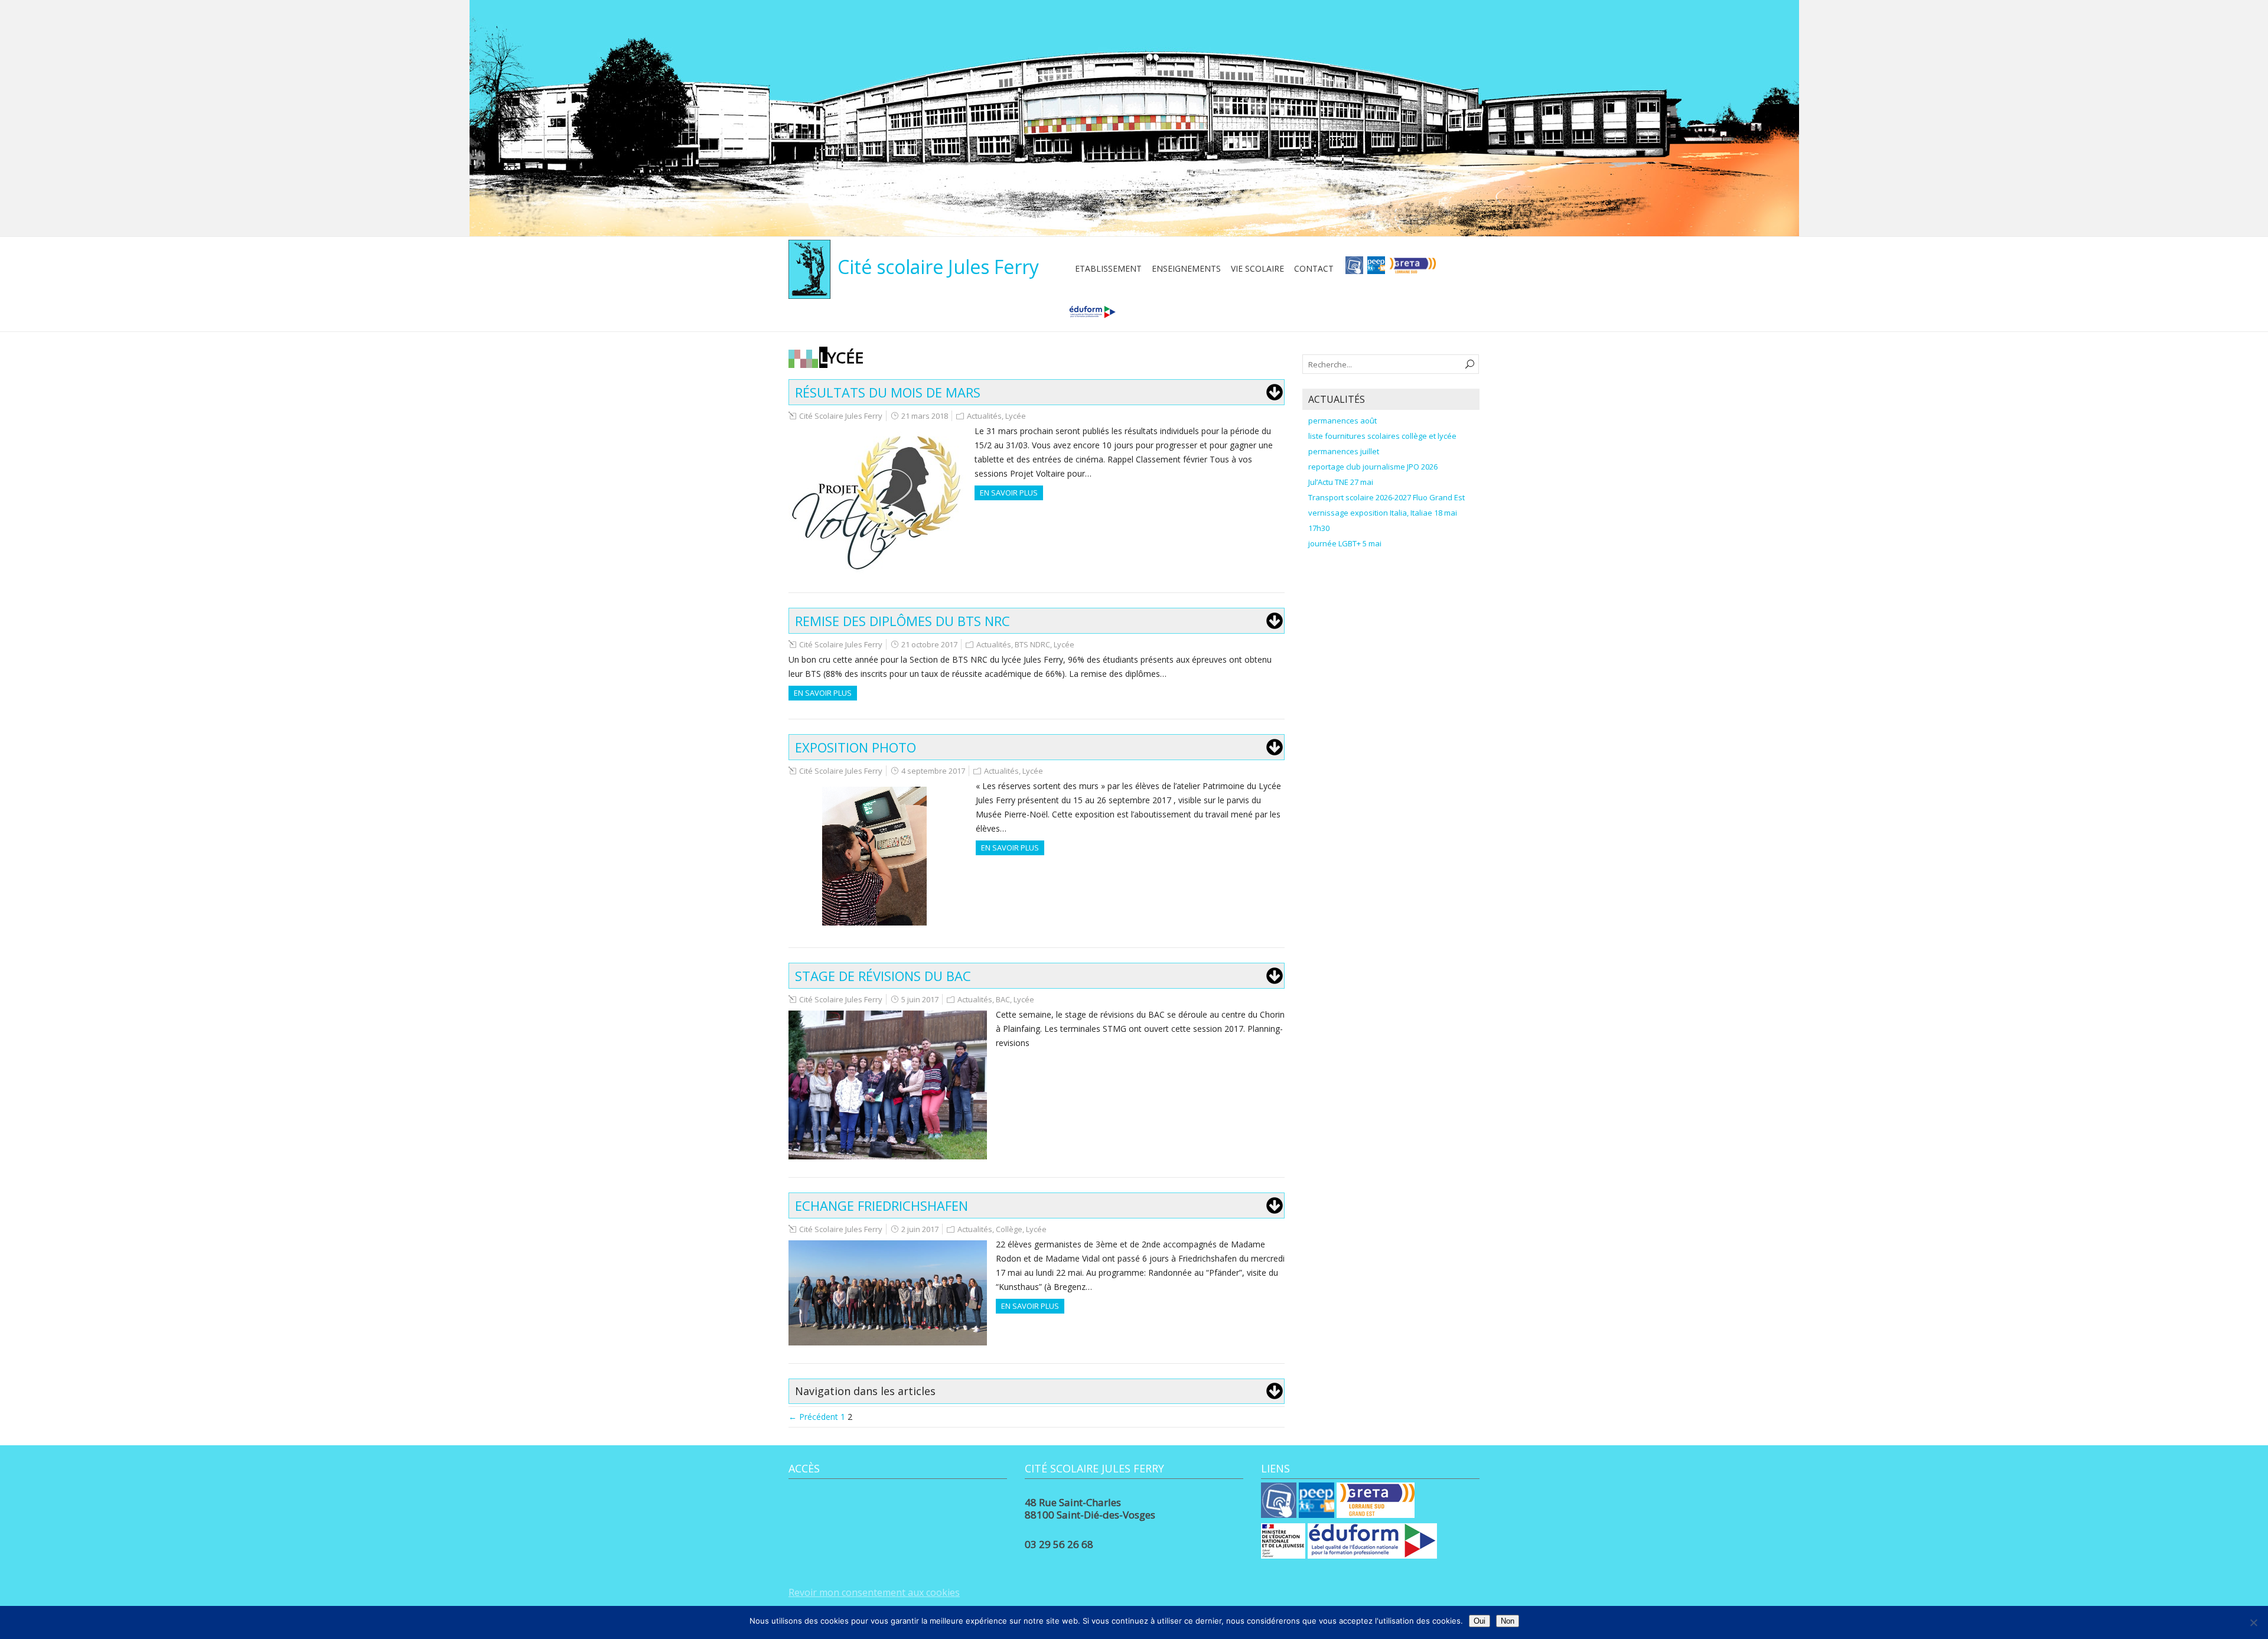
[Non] (2253, 1622)
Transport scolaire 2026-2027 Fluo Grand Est (1386, 497)
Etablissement (1108, 268)
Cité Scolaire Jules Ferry (841, 416)
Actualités (984, 416)
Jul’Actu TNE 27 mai (1341, 482)
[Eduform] (1092, 316)
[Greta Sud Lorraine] (1412, 269)
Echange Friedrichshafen (882, 1205)
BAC (1003, 999)
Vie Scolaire (1257, 268)
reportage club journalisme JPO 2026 (1373, 467)
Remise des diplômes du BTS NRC (902, 621)
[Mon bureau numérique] (1354, 269)
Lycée (1016, 416)
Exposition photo (856, 747)
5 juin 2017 (920, 999)
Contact (1314, 268)
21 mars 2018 (925, 416)
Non (1508, 1621)
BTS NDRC (1032, 644)
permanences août (1342, 421)
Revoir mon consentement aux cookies (874, 1592)
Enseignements (1186, 268)
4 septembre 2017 (933, 771)
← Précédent (813, 1417)
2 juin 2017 (920, 1229)
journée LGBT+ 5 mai (1345, 543)
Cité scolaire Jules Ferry (938, 267)
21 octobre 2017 (929, 644)
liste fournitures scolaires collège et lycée (1382, 436)
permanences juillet (1344, 451)
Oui (1480, 1621)
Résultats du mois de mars (888, 392)
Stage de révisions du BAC (883, 976)
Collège (1009, 1229)
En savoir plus (1009, 493)
